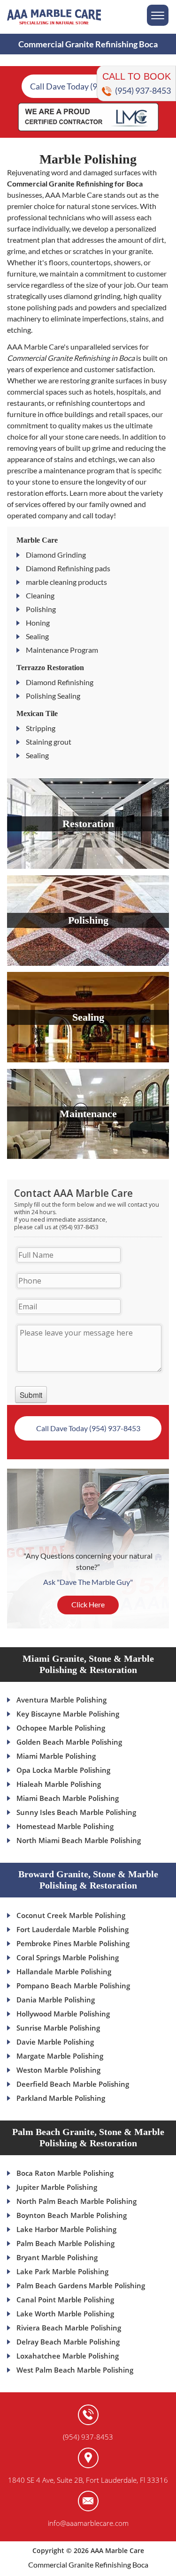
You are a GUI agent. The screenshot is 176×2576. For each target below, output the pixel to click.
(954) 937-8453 (143, 90)
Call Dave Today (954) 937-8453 (88, 86)
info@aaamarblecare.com (88, 2523)
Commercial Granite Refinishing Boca (88, 2565)
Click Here (88, 1604)
